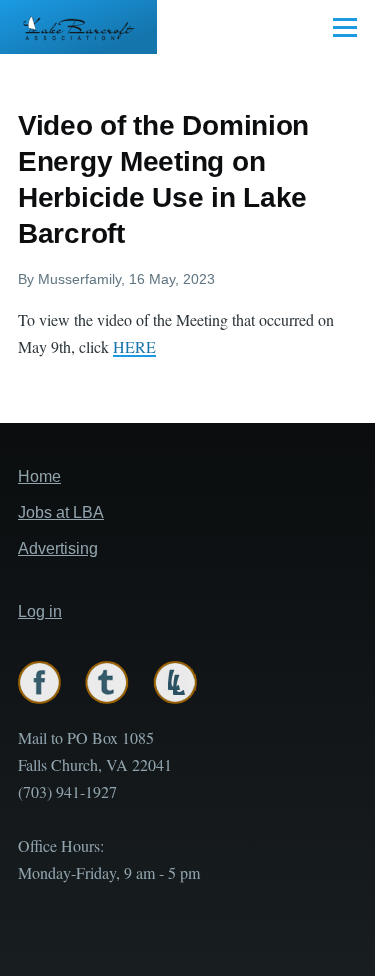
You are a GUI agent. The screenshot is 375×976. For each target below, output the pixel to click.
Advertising (58, 548)
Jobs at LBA (61, 512)
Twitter (107, 682)
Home (39, 476)
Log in (40, 611)
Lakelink (175, 682)
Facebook (39, 682)
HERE (134, 346)
